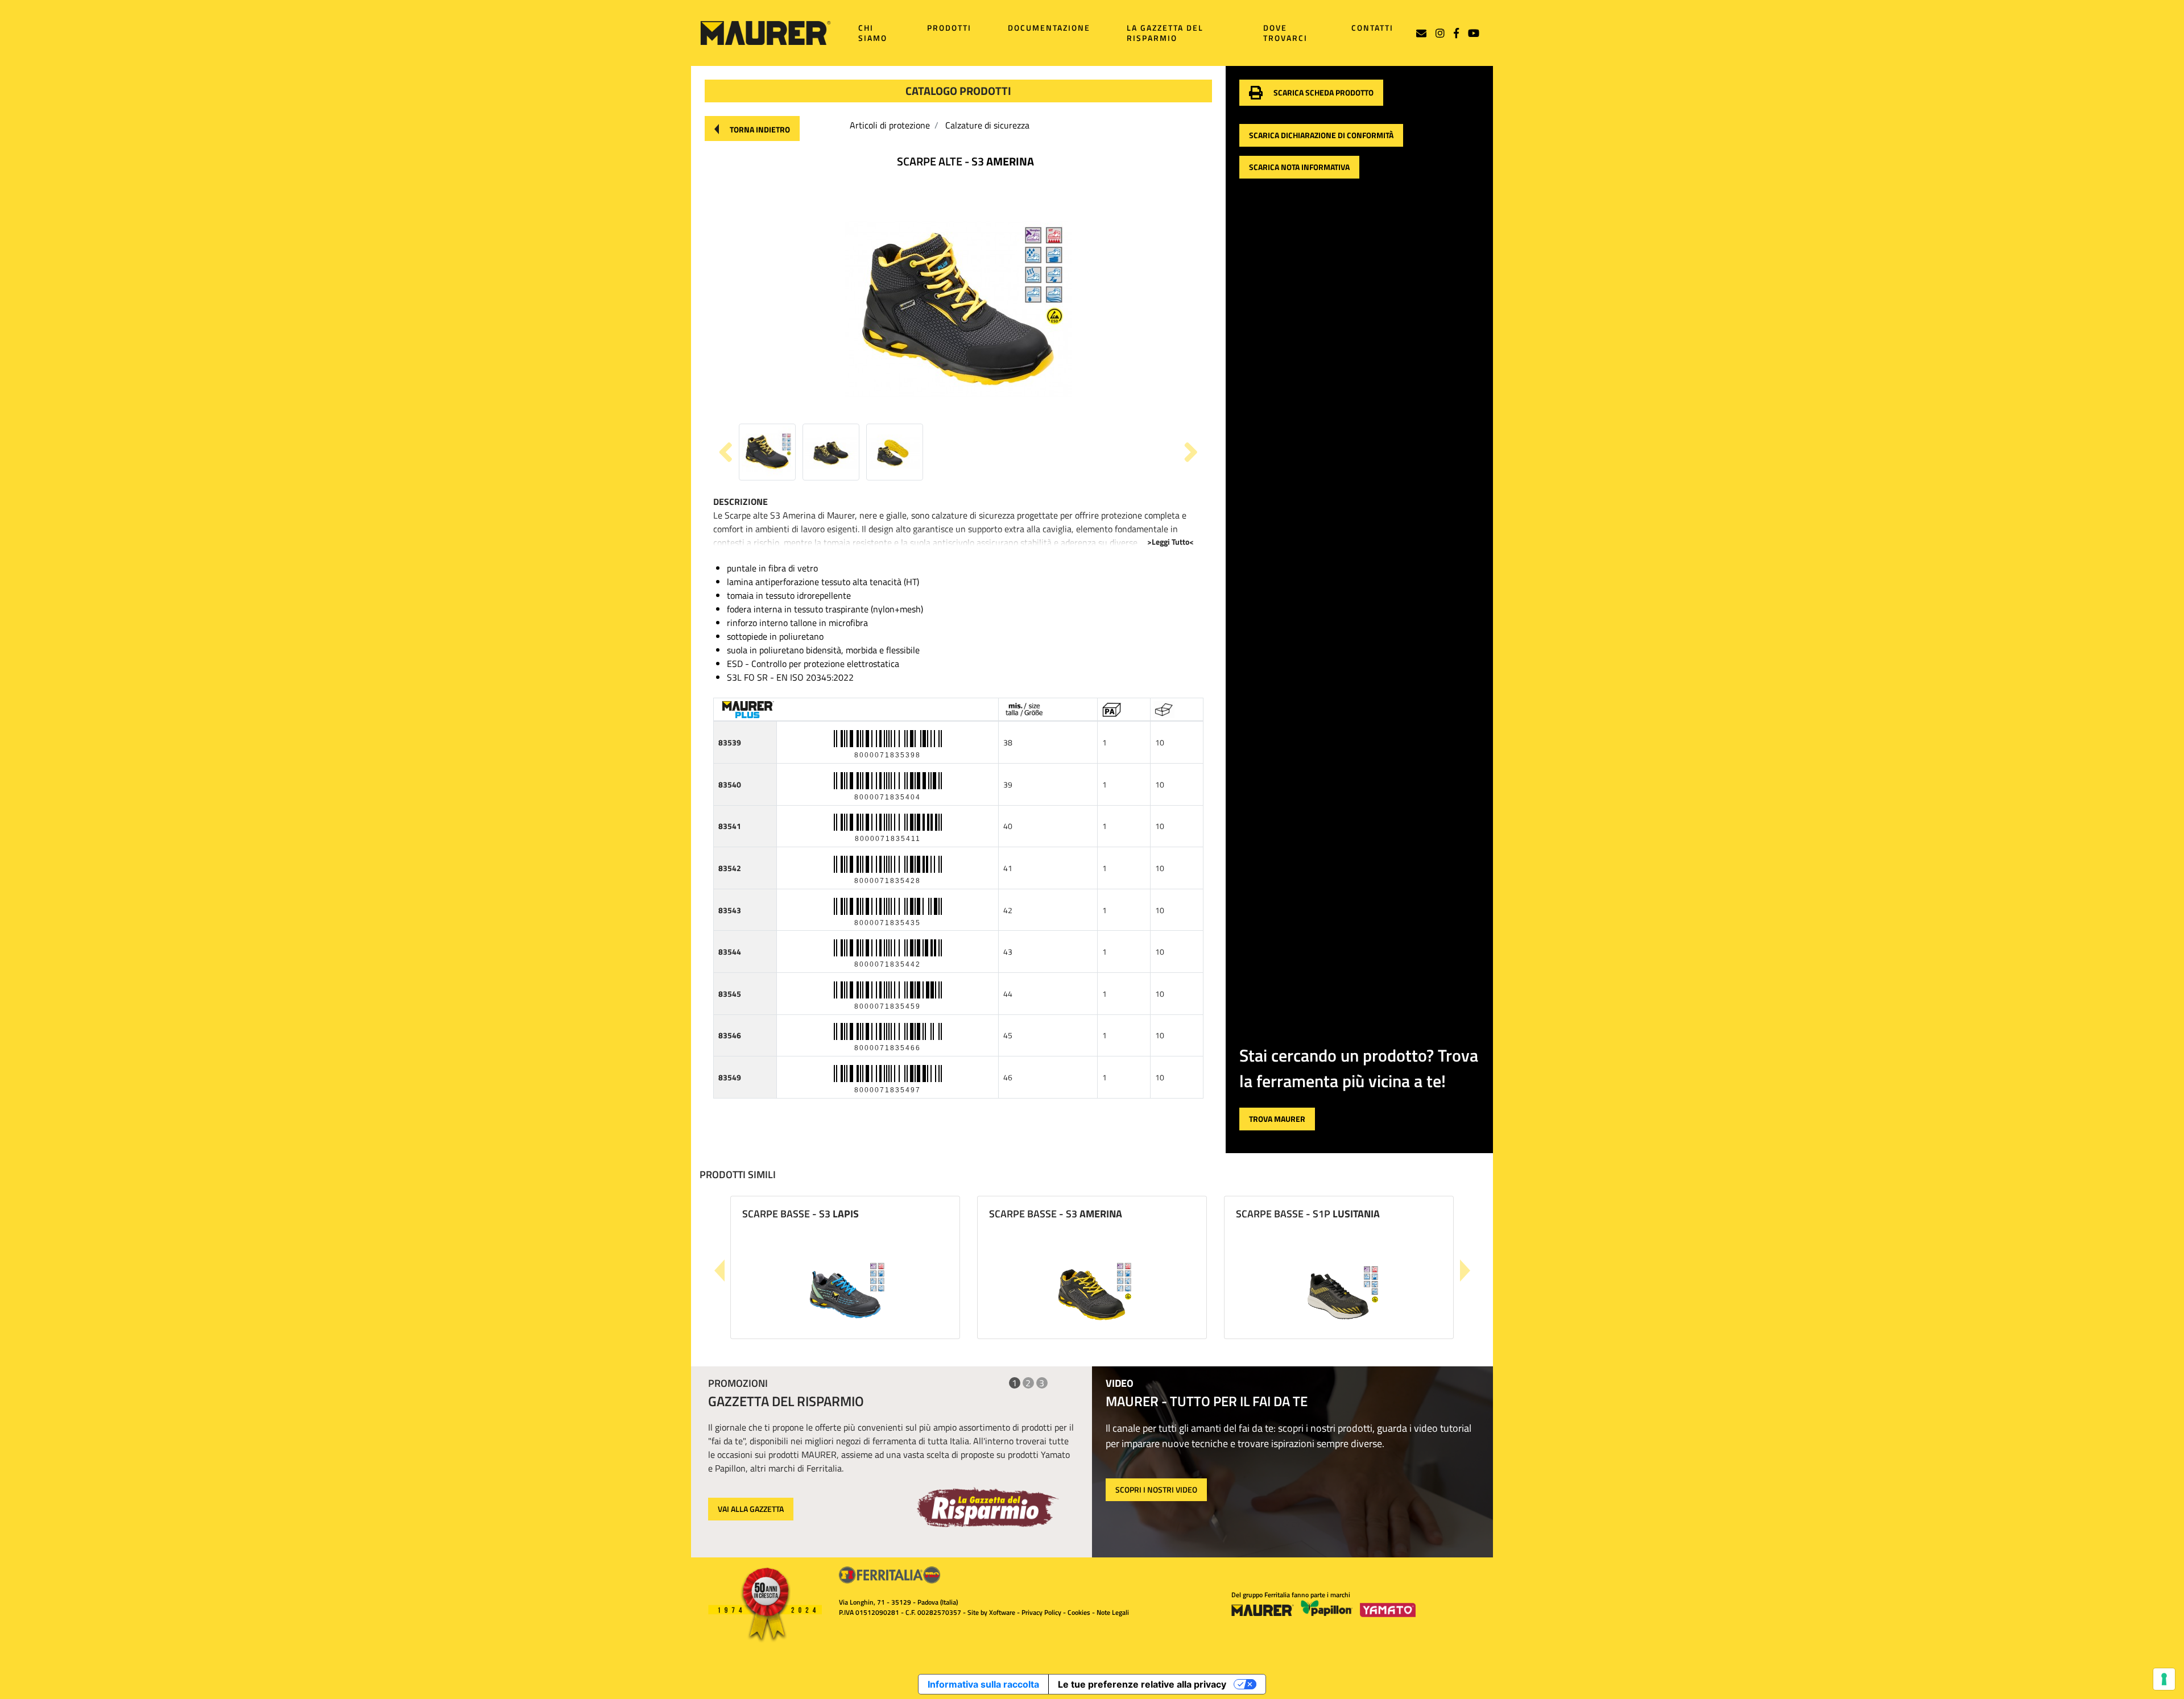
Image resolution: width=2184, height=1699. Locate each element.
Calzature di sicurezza (987, 125)
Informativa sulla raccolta (983, 1684)
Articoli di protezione (890, 125)
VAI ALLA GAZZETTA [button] (751, 1509)
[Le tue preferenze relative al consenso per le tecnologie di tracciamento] (2164, 1679)
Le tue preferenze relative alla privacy (1142, 1684)
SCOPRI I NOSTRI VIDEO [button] (1156, 1489)
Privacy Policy (1041, 1612)
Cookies (1079, 1612)
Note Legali (1113, 1612)
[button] (752, 129)
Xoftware (1002, 1612)
